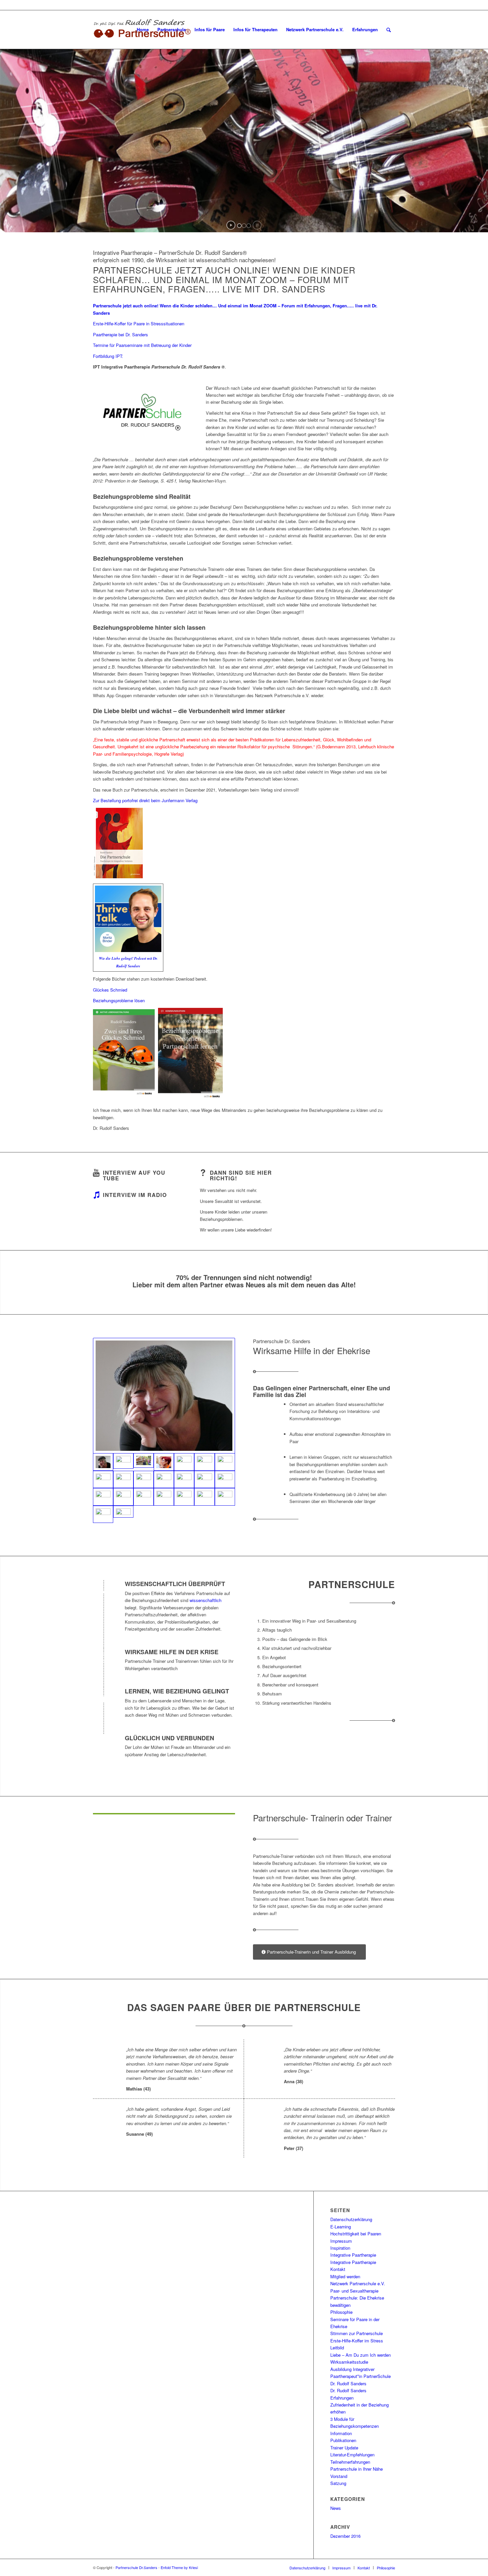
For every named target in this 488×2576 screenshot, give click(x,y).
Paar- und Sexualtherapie (354, 2291)
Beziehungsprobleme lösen (119, 1000)
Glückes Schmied (110, 990)
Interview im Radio (135, 1195)
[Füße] (204, 1479)
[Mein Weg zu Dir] (184, 1462)
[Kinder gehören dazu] (144, 1460)
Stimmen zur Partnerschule (357, 2333)
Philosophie (341, 2312)
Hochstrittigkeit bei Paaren (356, 2234)
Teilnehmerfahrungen (350, 2462)
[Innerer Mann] (184, 1479)
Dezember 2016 (345, 2536)
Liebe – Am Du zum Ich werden (361, 2355)
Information (341, 2433)
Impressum (341, 2241)
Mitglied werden (345, 2276)
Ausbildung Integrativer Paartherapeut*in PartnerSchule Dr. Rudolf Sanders (361, 2376)
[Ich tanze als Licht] (103, 1479)
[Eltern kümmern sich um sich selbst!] (144, 1497)
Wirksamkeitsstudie (349, 2362)
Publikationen (343, 2440)
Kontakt (338, 2269)
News (336, 2508)
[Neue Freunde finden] (123, 1512)
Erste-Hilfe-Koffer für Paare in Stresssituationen (139, 323)
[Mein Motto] (164, 1479)
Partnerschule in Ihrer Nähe (357, 2469)
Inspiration (340, 2248)
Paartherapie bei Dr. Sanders (121, 334)
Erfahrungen (342, 2398)
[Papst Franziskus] (103, 1514)
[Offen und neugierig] (164, 1396)
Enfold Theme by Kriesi (179, 2567)
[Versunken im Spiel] (225, 1462)
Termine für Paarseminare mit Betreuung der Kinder (142, 345)
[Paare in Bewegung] (123, 1461)
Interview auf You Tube (134, 1176)
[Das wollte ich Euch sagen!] (164, 1462)
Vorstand (339, 2476)
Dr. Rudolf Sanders (348, 2390)
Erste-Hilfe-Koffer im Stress (357, 2341)
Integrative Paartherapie (353, 2255)
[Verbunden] (123, 1479)
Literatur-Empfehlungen (352, 2455)
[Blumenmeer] (225, 1479)
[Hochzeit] (164, 1497)
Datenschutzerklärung (351, 2219)
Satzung (338, 2483)
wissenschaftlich (205, 1600)
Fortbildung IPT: (108, 356)
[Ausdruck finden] (144, 1479)
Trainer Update (344, 2448)
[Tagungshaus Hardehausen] (103, 1497)
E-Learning (341, 2227)
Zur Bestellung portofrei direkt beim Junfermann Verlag (145, 800)
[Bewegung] (204, 1497)
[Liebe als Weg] (204, 1462)
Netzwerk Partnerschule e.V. (358, 2283)
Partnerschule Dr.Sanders (136, 2567)
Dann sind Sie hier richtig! (241, 1176)
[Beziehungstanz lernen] (225, 1497)
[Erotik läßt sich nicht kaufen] (123, 1497)
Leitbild (337, 2348)
